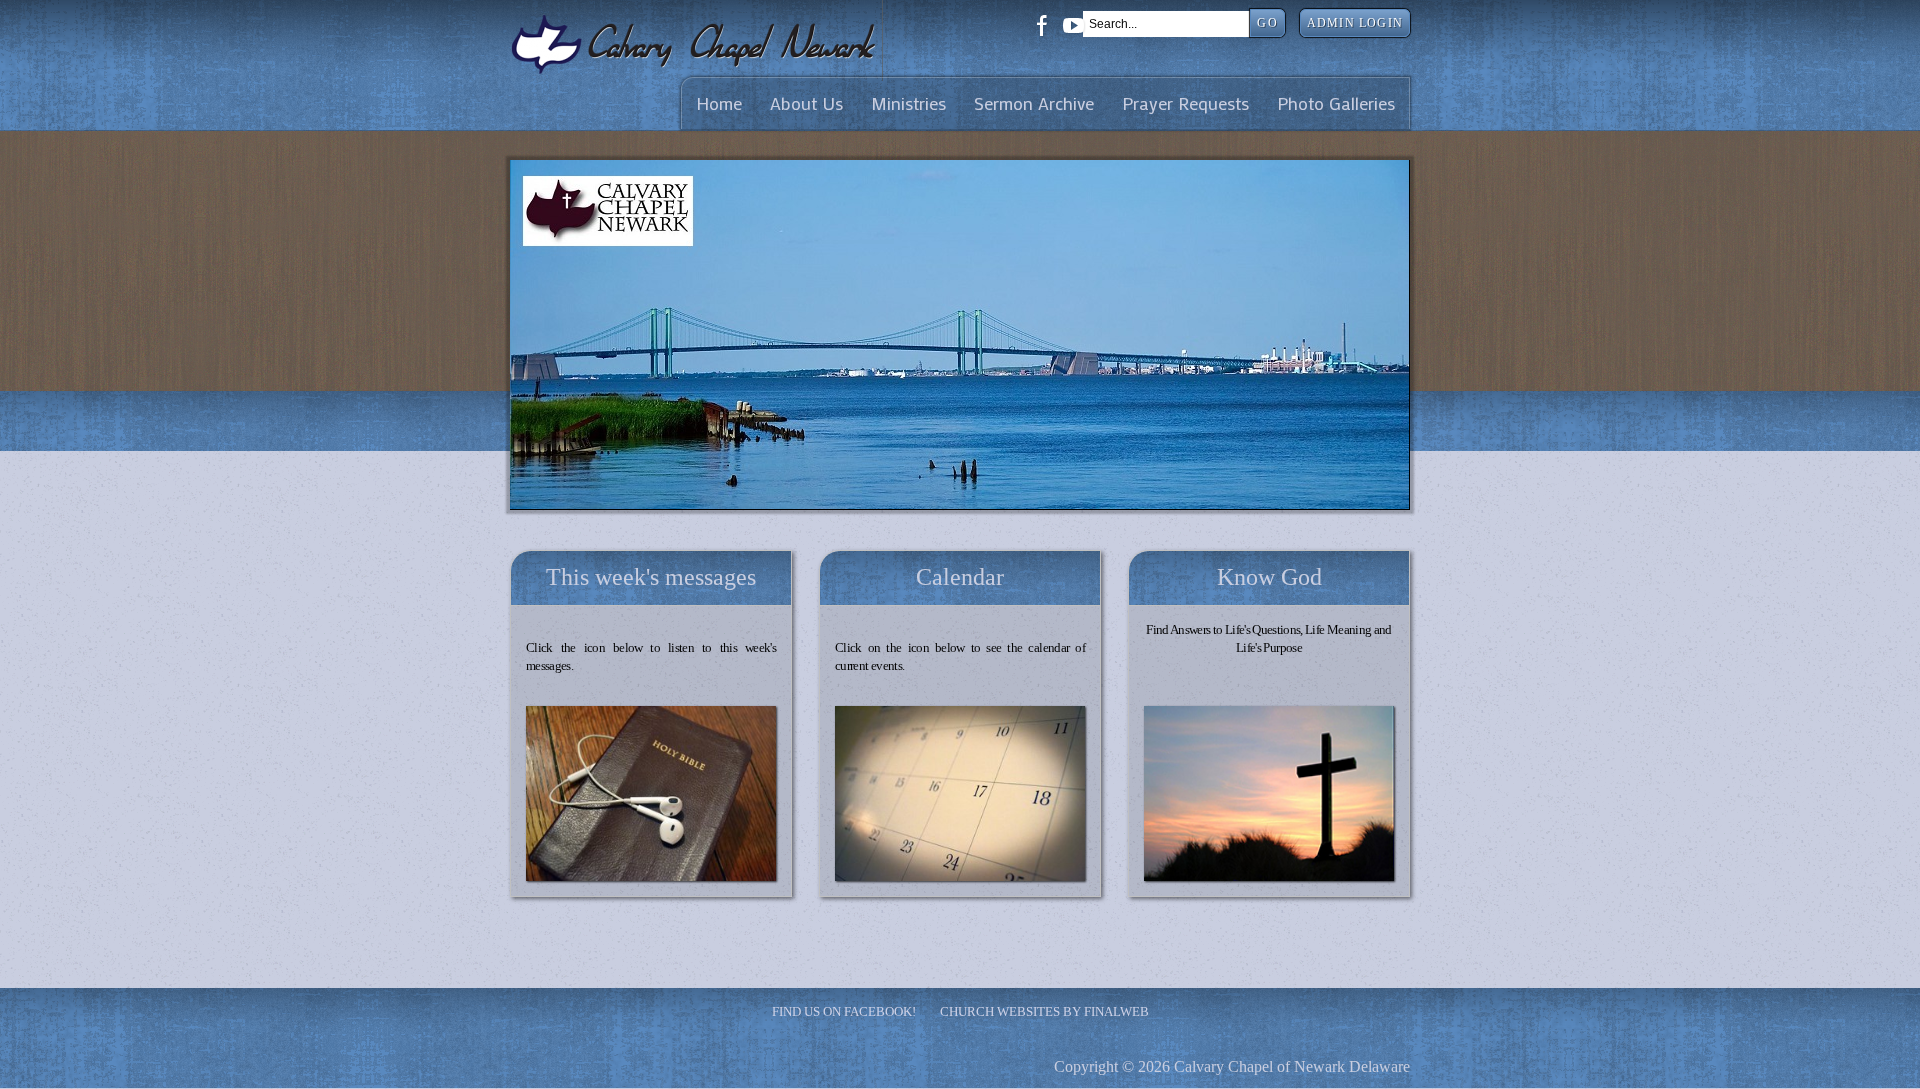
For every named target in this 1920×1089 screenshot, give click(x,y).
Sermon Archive (1034, 103)
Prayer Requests (1185, 103)
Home (719, 103)
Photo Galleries (1336, 103)
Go (1267, 23)
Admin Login (1355, 23)
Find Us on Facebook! (844, 1011)
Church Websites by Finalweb (1044, 1011)
